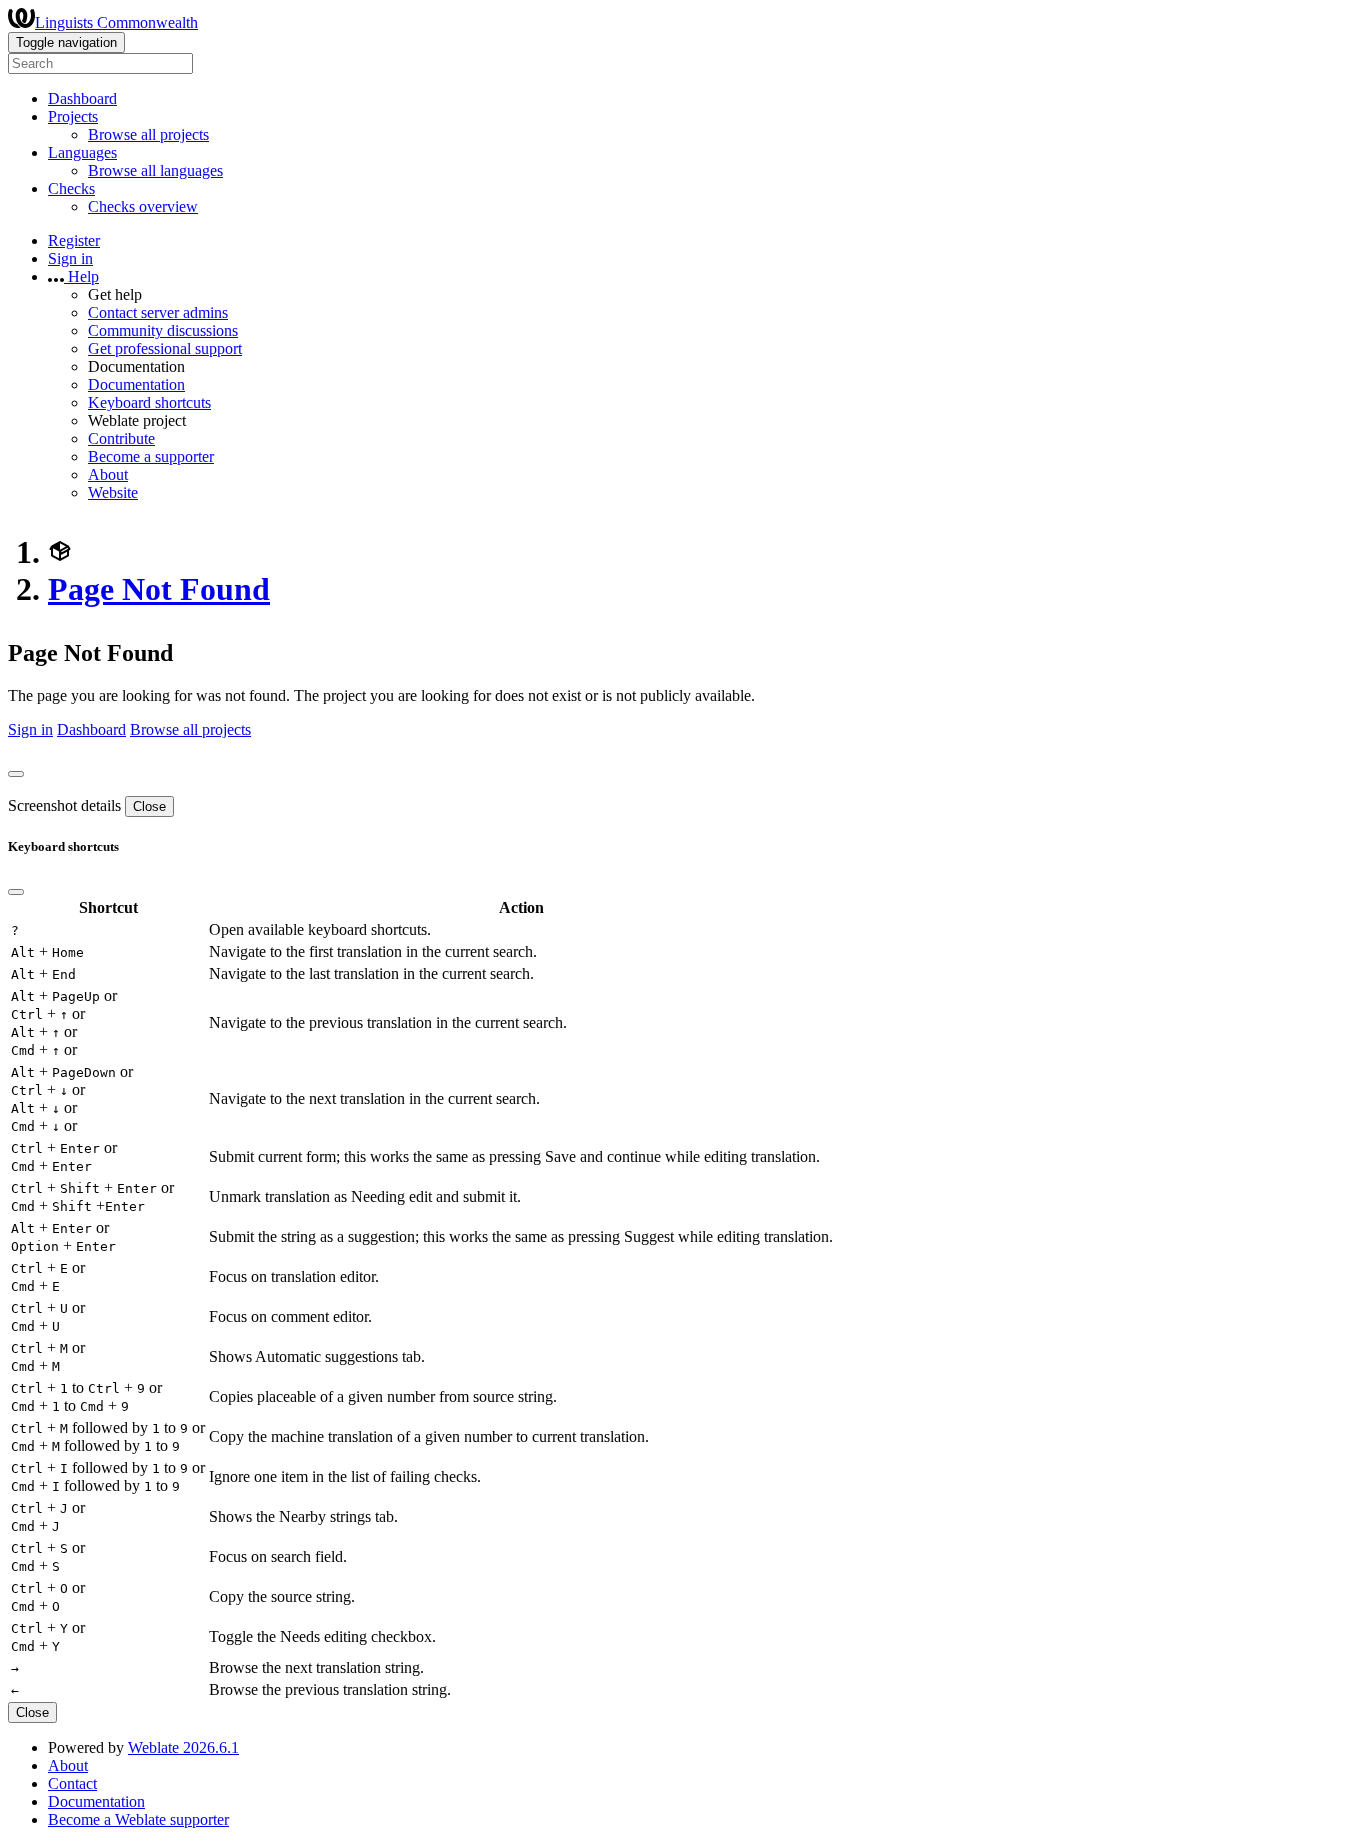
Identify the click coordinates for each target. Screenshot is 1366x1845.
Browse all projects (148, 134)
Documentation (136, 384)
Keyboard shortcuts (149, 402)
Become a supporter (151, 456)
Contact (72, 1783)
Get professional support (165, 348)
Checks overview (143, 206)
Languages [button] (82, 152)
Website (113, 492)
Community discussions (163, 330)
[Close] (16, 774)
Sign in (70, 258)
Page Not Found (159, 589)
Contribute (121, 438)
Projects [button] (73, 116)
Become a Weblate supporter (138, 1819)
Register (74, 240)
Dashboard (82, 98)
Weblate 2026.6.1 (183, 1747)
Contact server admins (158, 312)
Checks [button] (71, 188)
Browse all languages (155, 170)
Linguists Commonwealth (116, 22)
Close (149, 806)
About (108, 474)
